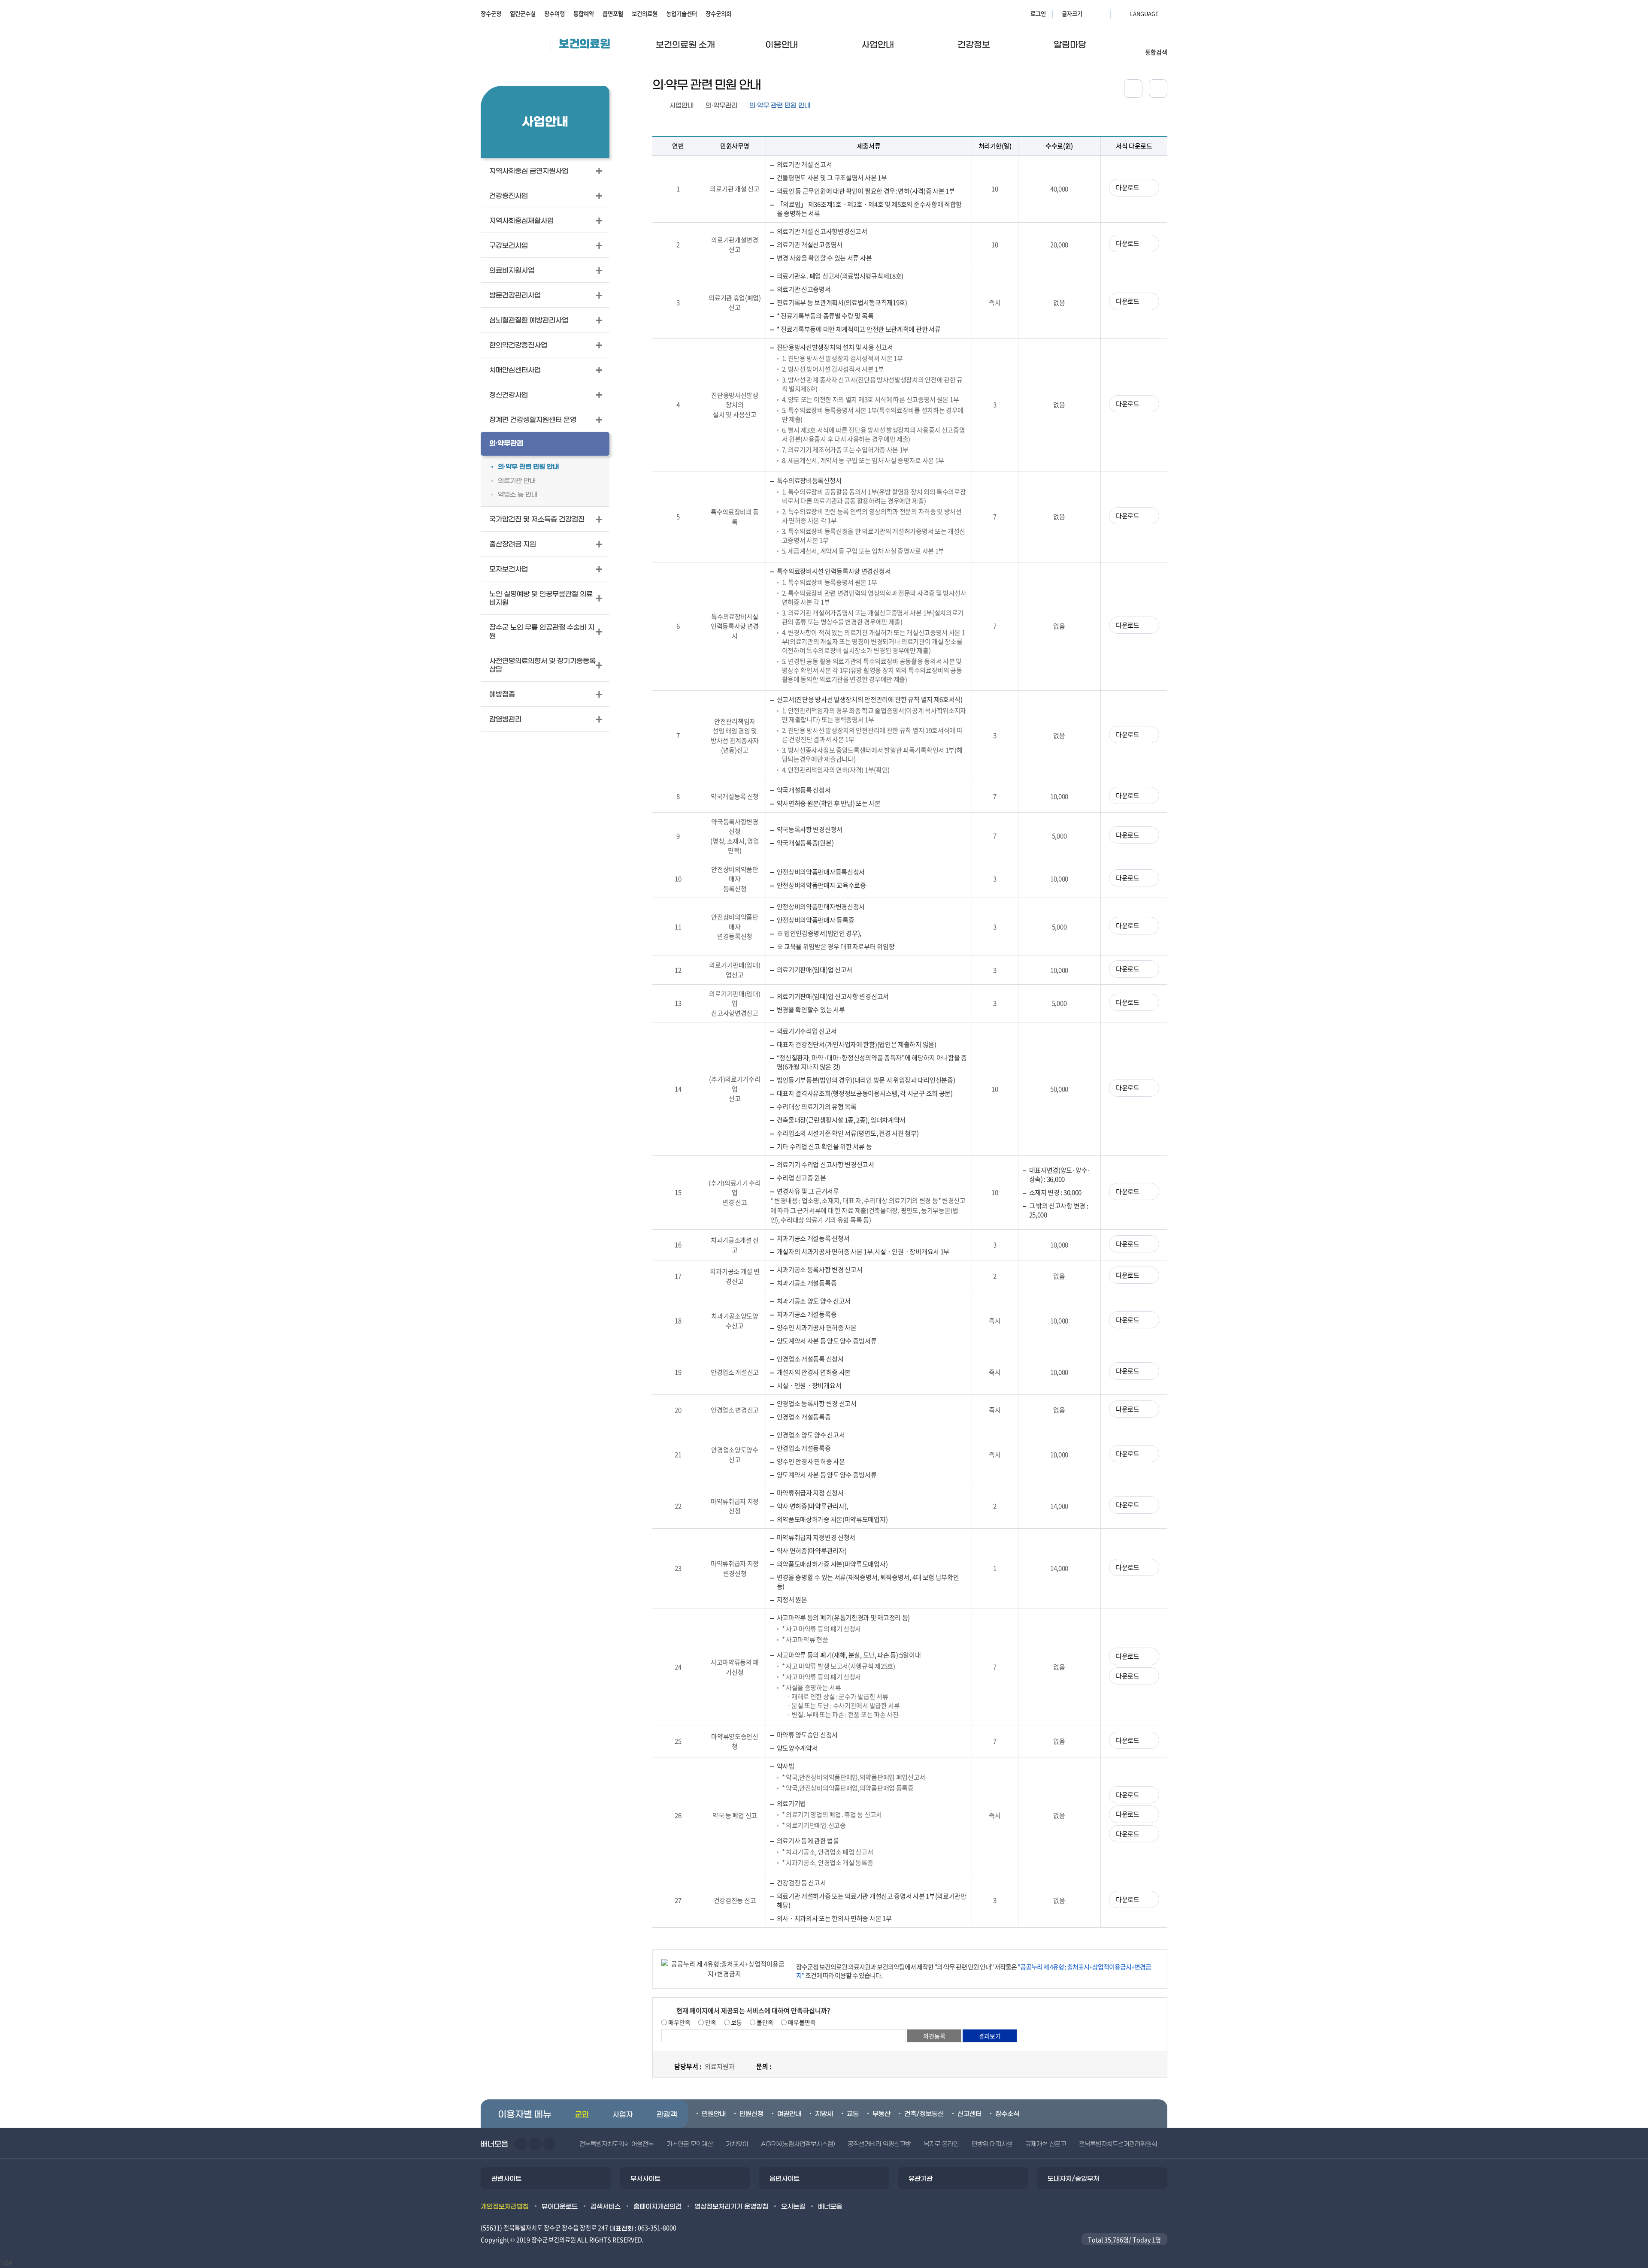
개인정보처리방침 (505, 2207)
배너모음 (830, 2207)
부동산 (882, 2114)
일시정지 (549, 2144)
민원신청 (751, 2114)
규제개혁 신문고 (1046, 2144)
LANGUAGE (1124, 13)
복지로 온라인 (941, 2144)
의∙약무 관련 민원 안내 (780, 106)
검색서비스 (606, 2207)
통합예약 (584, 13)
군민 (582, 2115)
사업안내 (682, 106)
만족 (710, 2022)
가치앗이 (737, 2144)
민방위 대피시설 (992, 2144)
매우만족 (679, 2022)
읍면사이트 (785, 2179)
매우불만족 (801, 2022)
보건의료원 (645, 13)
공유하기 (1133, 89)
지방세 (824, 2114)
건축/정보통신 (924, 2114)
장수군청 (491, 13)
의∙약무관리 (721, 106)
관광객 (667, 2115)
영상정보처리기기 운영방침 (731, 2207)
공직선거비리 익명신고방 (879, 2144)
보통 (736, 2022)
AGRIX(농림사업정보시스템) (798, 2144)
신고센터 (969, 2114)
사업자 (623, 2115)
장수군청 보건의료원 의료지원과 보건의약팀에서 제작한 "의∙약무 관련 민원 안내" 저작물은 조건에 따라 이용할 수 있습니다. (974, 1971)
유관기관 (921, 2179)
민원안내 (714, 2114)
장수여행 (554, 13)
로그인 (1038, 13)
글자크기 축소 (1101, 13)
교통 (853, 2114)
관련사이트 (506, 2179)
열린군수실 (523, 13)
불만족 (764, 2022)
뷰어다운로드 (560, 2207)
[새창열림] (1158, 89)
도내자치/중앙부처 (1073, 2179)
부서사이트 (645, 2179)
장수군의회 (718, 13)
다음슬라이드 (535, 2144)
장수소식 (1007, 2114)
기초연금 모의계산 (690, 2144)
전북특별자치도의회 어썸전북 (616, 2144)
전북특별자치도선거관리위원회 (1118, 2144)
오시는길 (793, 2207)
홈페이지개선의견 (657, 2207)
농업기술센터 (682, 13)
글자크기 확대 (1090, 13)
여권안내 (789, 2114)
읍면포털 (613, 13)
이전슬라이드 (521, 2144)
